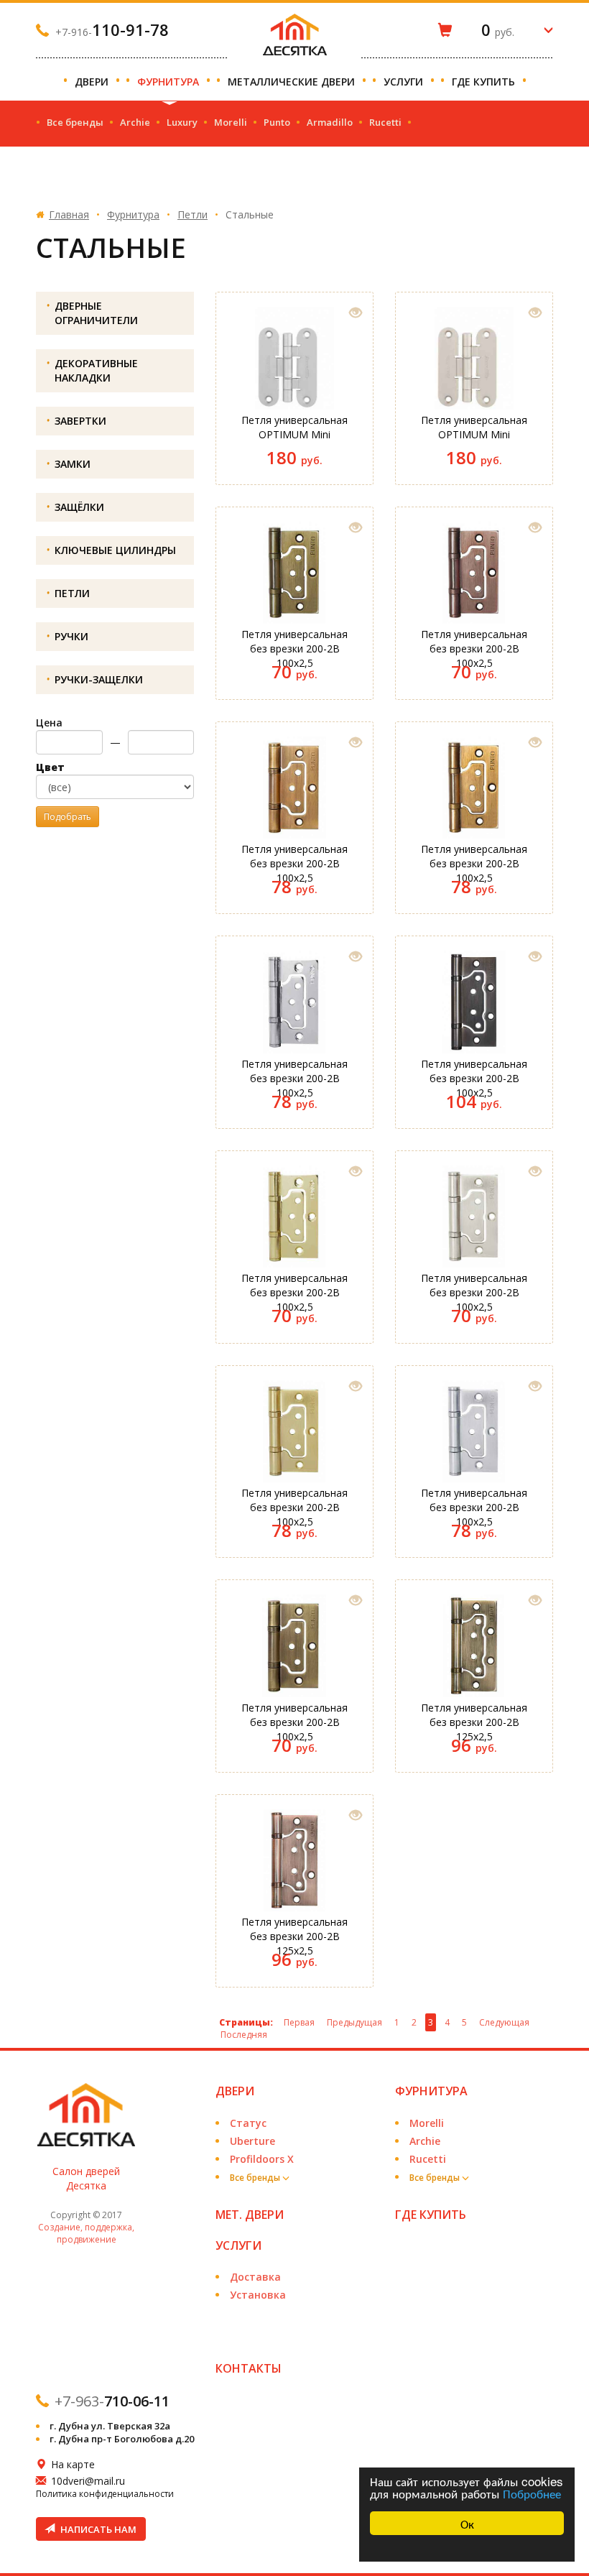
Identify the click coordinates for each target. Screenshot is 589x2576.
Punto (277, 122)
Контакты (249, 2368)
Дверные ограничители (96, 313)
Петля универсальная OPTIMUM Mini (294, 427)
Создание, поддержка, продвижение (86, 2233)
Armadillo (330, 122)
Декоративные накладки (96, 370)
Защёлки (79, 507)
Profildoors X (262, 2159)
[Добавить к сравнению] (356, 313)
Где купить (485, 82)
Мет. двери (250, 2215)
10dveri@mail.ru (88, 2481)
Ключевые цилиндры (115, 550)
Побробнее (532, 2493)
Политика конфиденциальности (105, 2494)
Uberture (252, 2141)
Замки (73, 464)
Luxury (182, 122)
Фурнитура (170, 82)
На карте (73, 2464)
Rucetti (385, 122)
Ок (467, 2523)
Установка (258, 2295)
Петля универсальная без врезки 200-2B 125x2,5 (474, 1717)
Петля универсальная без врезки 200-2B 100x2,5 (294, 643)
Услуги (405, 82)
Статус (248, 2123)
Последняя (244, 2035)
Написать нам (97, 2529)
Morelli (231, 122)
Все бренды (75, 122)
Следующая (504, 2022)
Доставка (255, 2277)
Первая (299, 2022)
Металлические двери (293, 82)
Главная (69, 214)
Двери (93, 82)
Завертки (80, 421)
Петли (193, 214)
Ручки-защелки (99, 679)
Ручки (71, 636)
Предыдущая (354, 2022)
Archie (135, 122)
